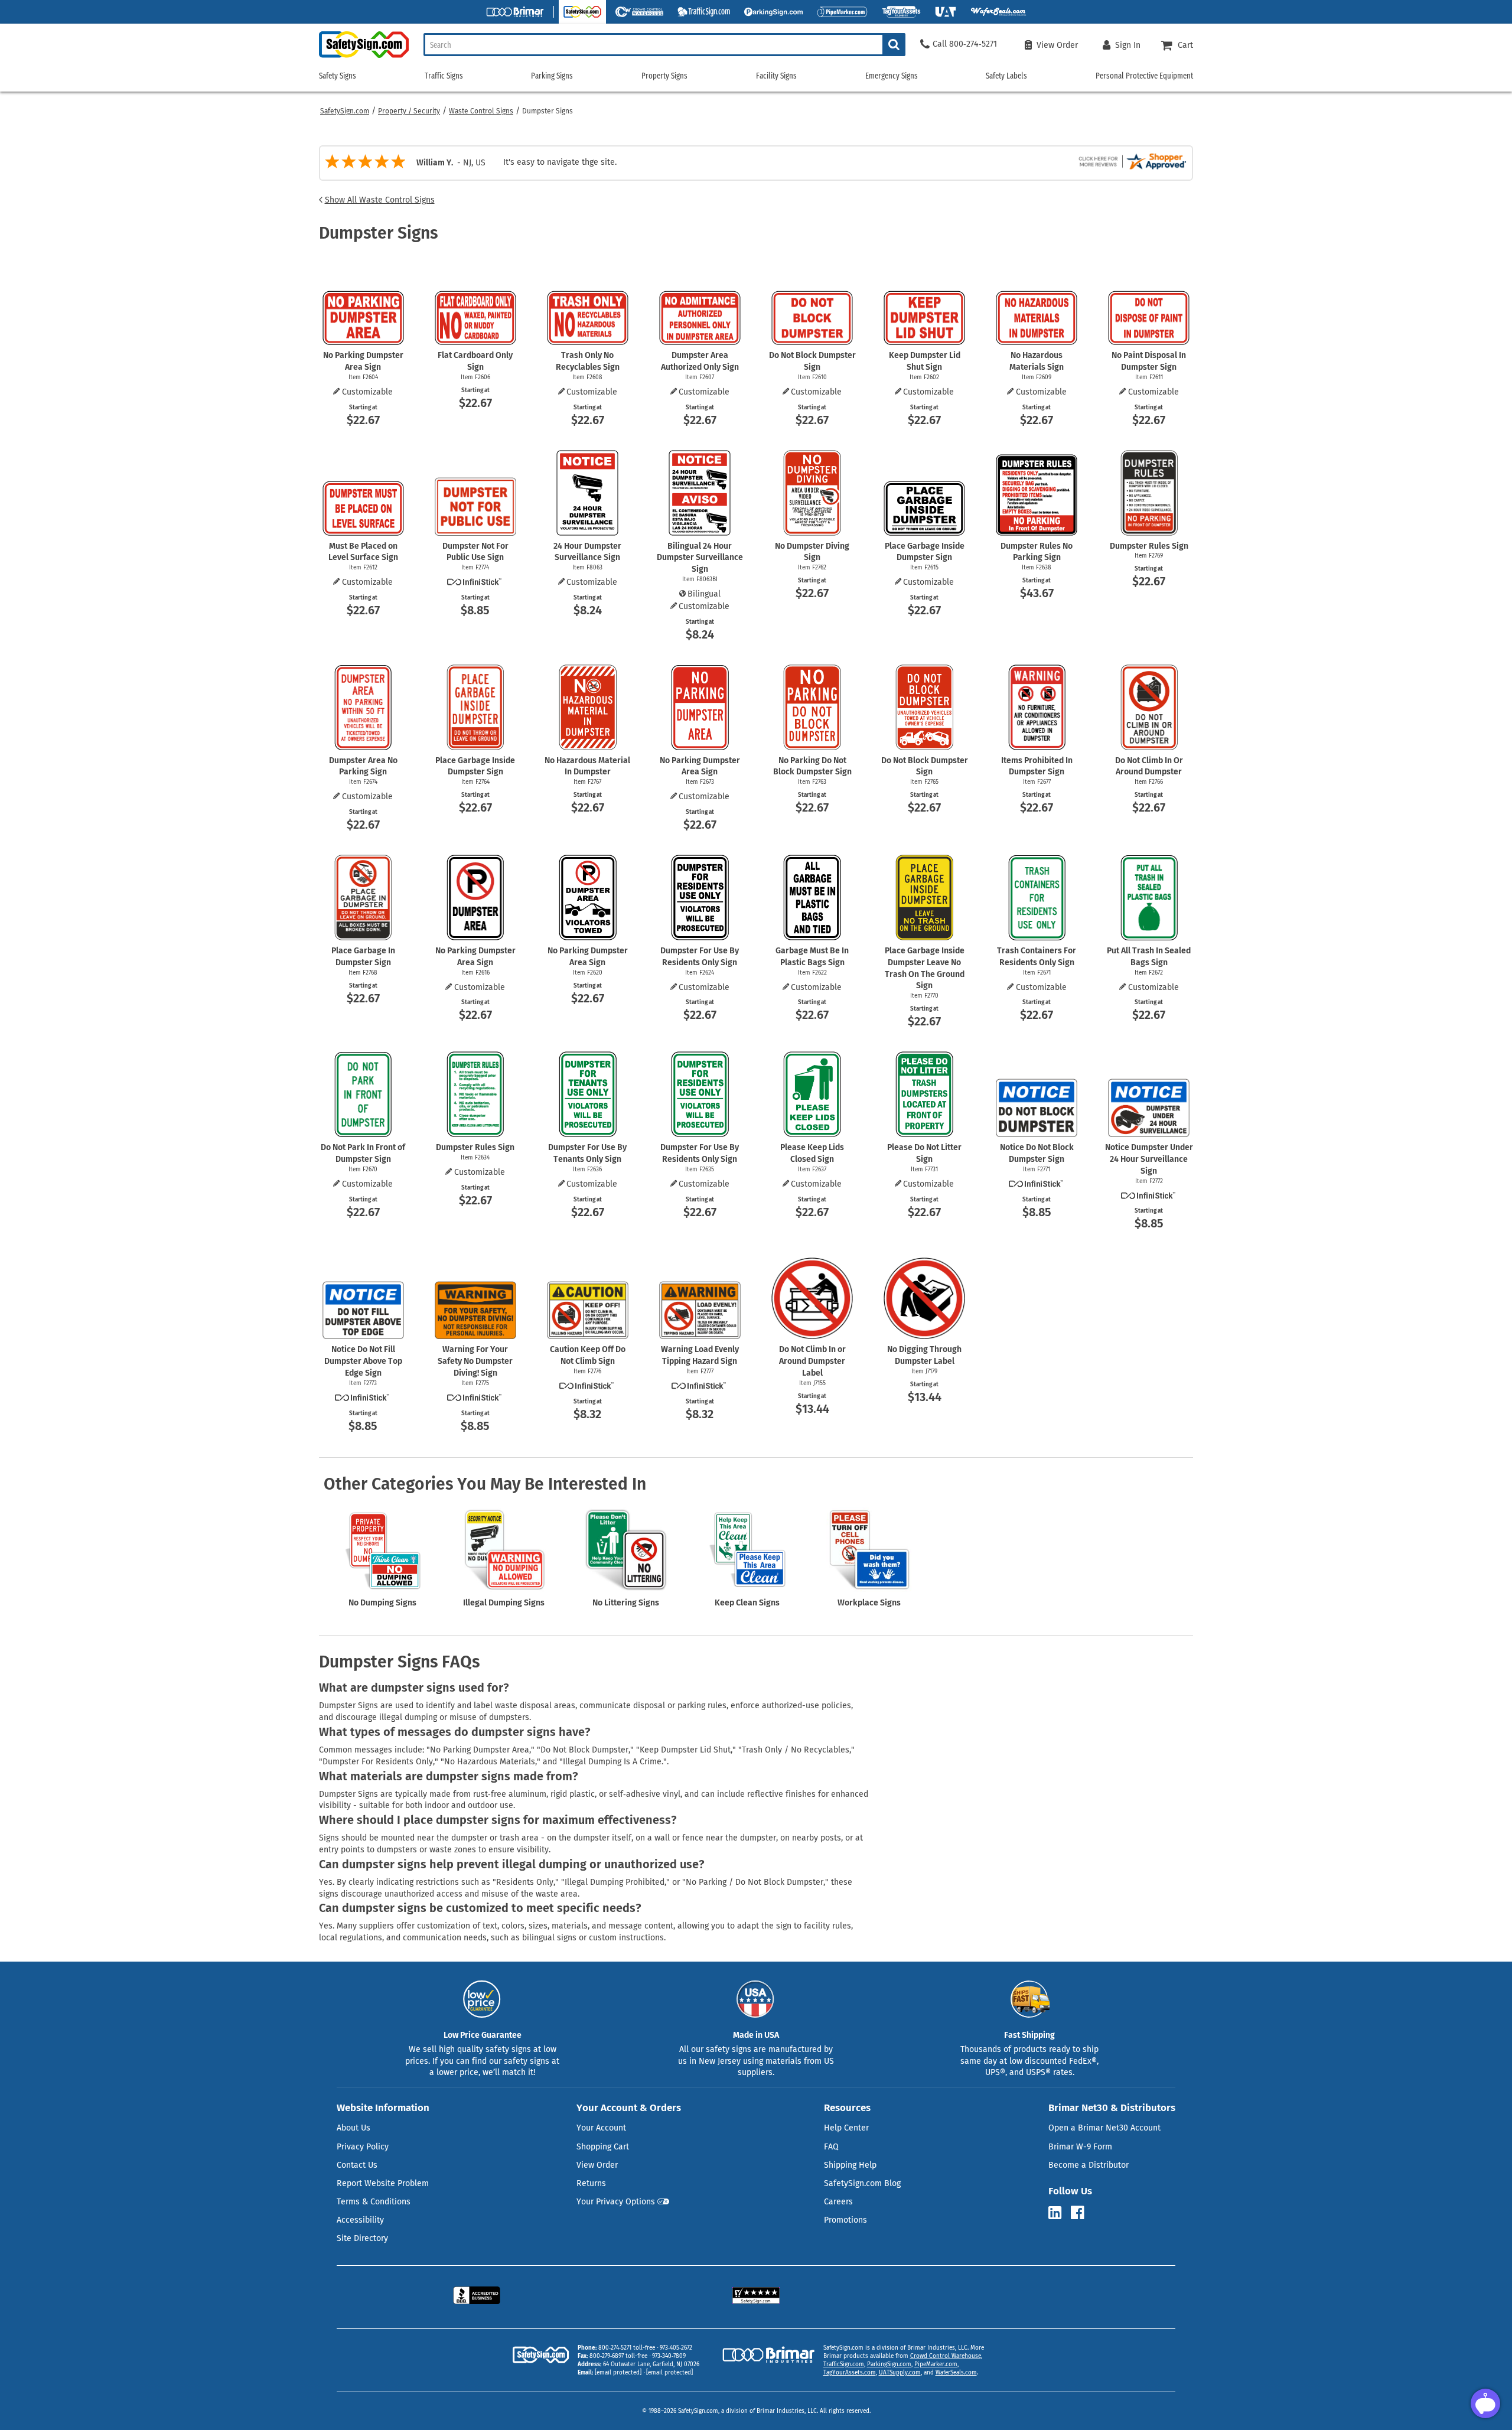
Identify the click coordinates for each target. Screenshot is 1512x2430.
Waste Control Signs (481, 111)
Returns (591, 2183)
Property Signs (664, 76)
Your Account (601, 2128)
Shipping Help (850, 2165)
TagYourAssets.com (850, 2373)
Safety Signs (338, 76)
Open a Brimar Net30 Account (1104, 2128)
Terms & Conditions (374, 2202)
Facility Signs (776, 76)
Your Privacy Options (616, 2202)
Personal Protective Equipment (1144, 76)
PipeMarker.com (936, 2364)
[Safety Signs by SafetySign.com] (364, 58)
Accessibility (360, 2220)
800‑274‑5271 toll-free (627, 2348)
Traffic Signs (444, 76)
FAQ (831, 2147)
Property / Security (409, 111)
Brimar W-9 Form (1080, 2147)
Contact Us (357, 2165)
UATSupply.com (900, 2373)
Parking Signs (552, 76)
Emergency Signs (892, 76)
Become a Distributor (1089, 2165)
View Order (597, 2165)
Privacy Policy (363, 2147)
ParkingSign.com (889, 2364)
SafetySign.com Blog (862, 2183)
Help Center (846, 2128)
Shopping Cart (603, 2147)
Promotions (845, 2220)
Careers (838, 2202)
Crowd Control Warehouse (946, 2356)
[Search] (894, 45)
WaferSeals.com (956, 2373)
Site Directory (362, 2238)
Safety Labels (1006, 76)
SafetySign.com (345, 111)
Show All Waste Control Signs (380, 200)
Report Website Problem (383, 2183)
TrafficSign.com (844, 2364)
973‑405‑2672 (676, 2348)
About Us (353, 2128)
